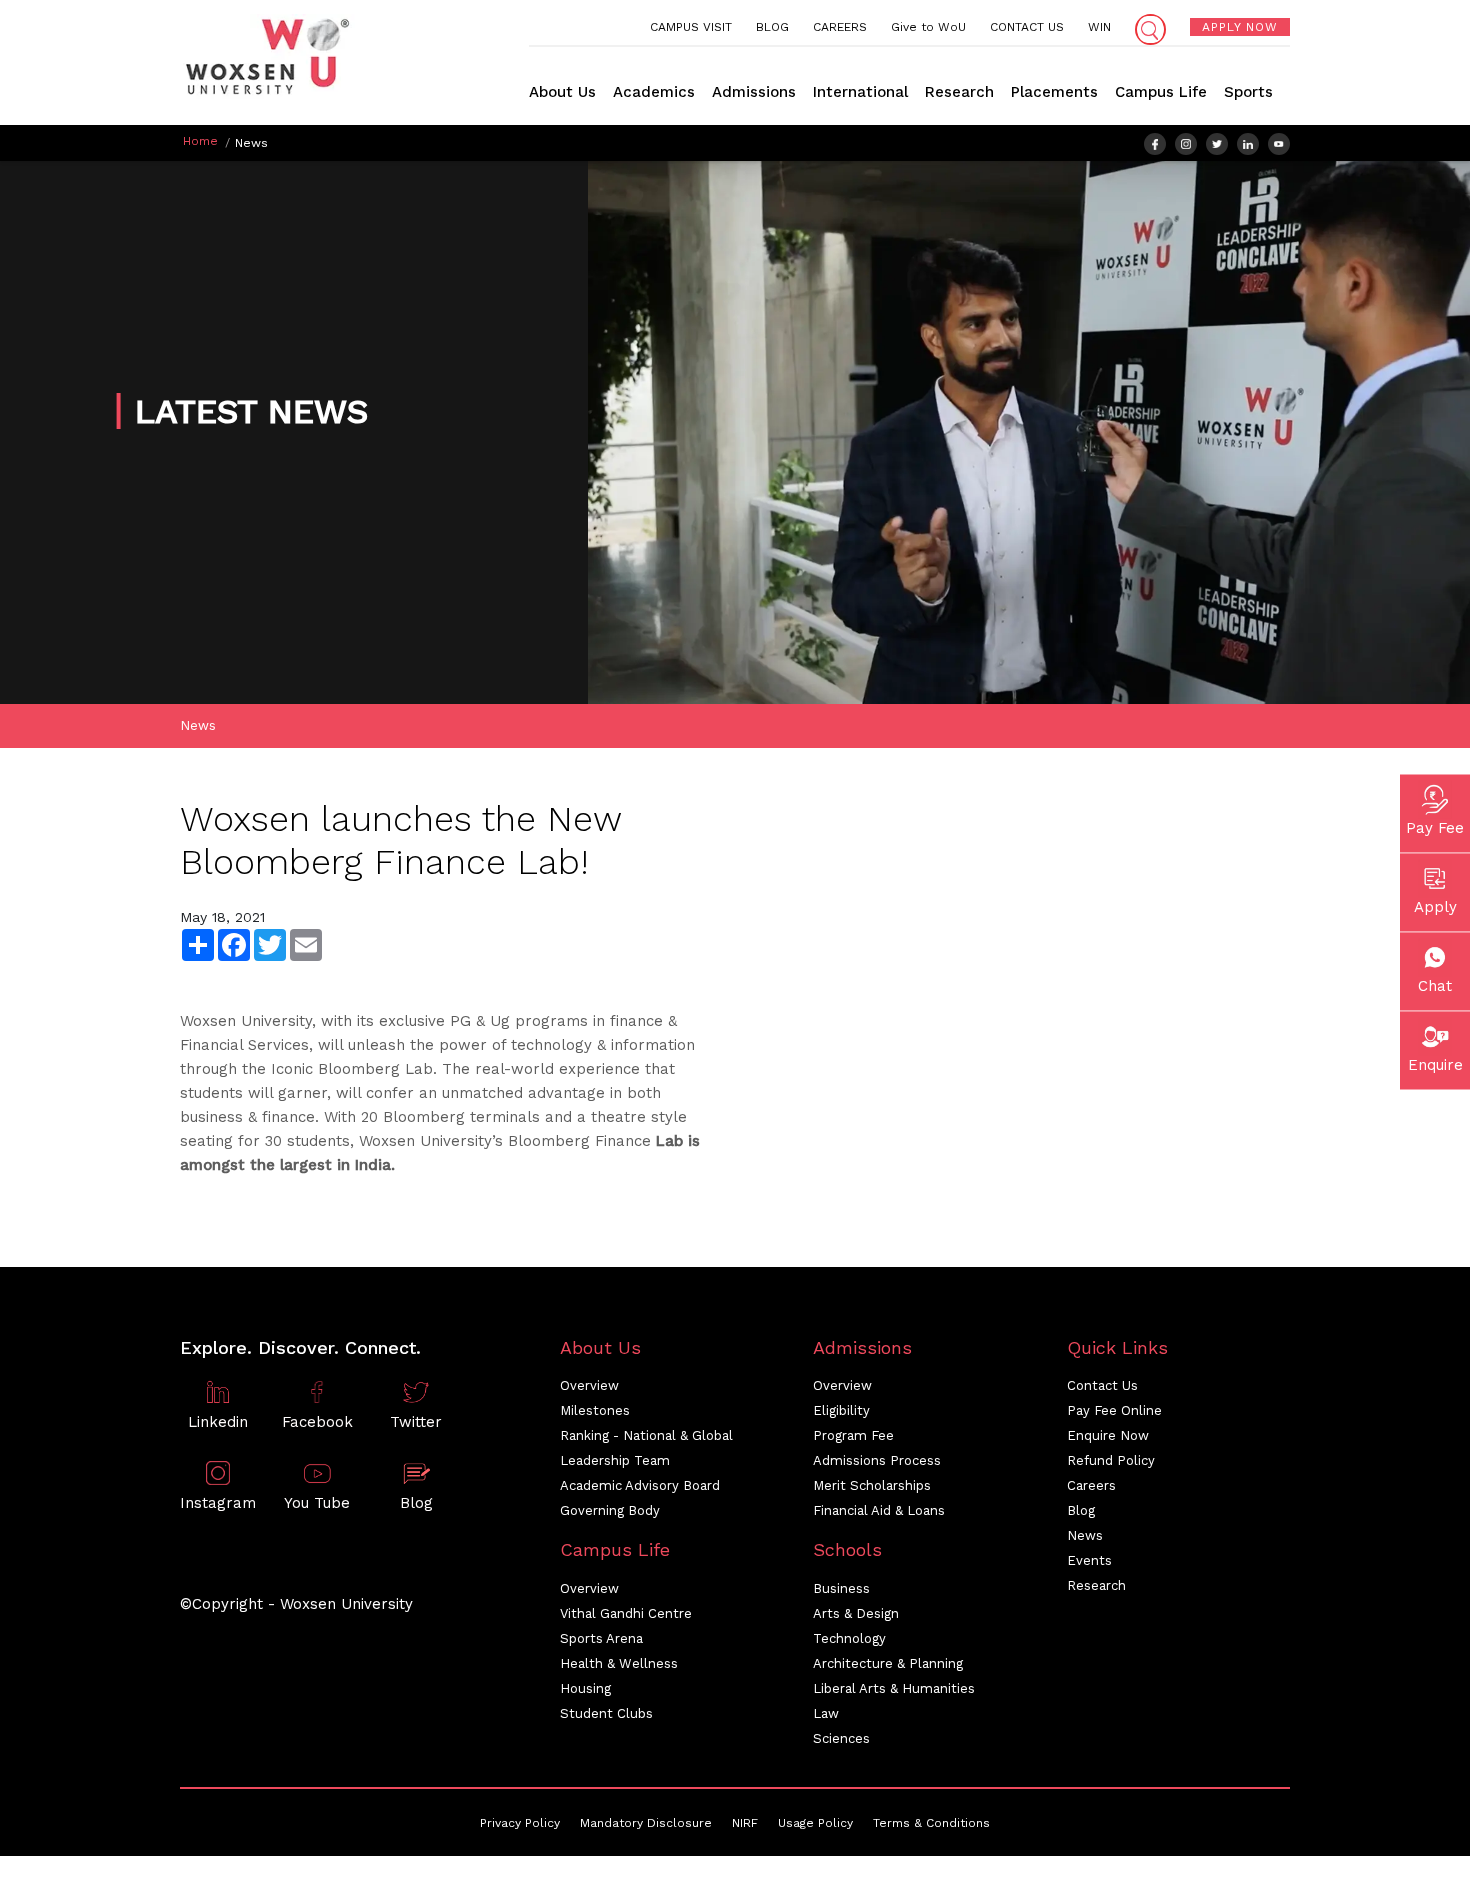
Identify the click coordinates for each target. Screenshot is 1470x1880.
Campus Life (1161, 92)
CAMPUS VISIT (691, 27)
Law (826, 1713)
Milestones (595, 1410)
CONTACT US (1027, 27)
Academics (654, 92)
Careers (1091, 1485)
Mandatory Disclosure (646, 1823)
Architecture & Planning (888, 1663)
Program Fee (853, 1435)
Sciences (841, 1738)
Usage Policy (815, 1823)
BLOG (772, 27)
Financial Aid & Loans (879, 1510)
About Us (562, 92)
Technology (849, 1638)
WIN (1099, 27)
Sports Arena (601, 1638)
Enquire (1435, 1065)
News (198, 725)
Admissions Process (877, 1460)
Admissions (754, 92)
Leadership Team (615, 1460)
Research (959, 92)
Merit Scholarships (872, 1485)
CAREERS (840, 27)
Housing (585, 1688)
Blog (1081, 1510)
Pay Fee (1435, 828)
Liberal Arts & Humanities (894, 1688)
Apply (1435, 907)
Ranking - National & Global (646, 1435)
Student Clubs (606, 1713)
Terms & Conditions (931, 1823)
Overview (589, 1385)
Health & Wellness (619, 1663)
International (860, 92)
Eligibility (841, 1410)
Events (1089, 1560)
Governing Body (610, 1510)
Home (200, 141)
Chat (1435, 986)
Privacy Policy (520, 1823)
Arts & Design (856, 1613)
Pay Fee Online (1114, 1410)
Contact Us (1102, 1385)
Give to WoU (928, 27)
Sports (1248, 92)
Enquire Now (1108, 1435)
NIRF (745, 1823)
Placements (1054, 92)
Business (841, 1588)
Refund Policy (1111, 1460)
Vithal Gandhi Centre (626, 1613)
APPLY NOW (1240, 27)
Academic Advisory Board (640, 1485)
